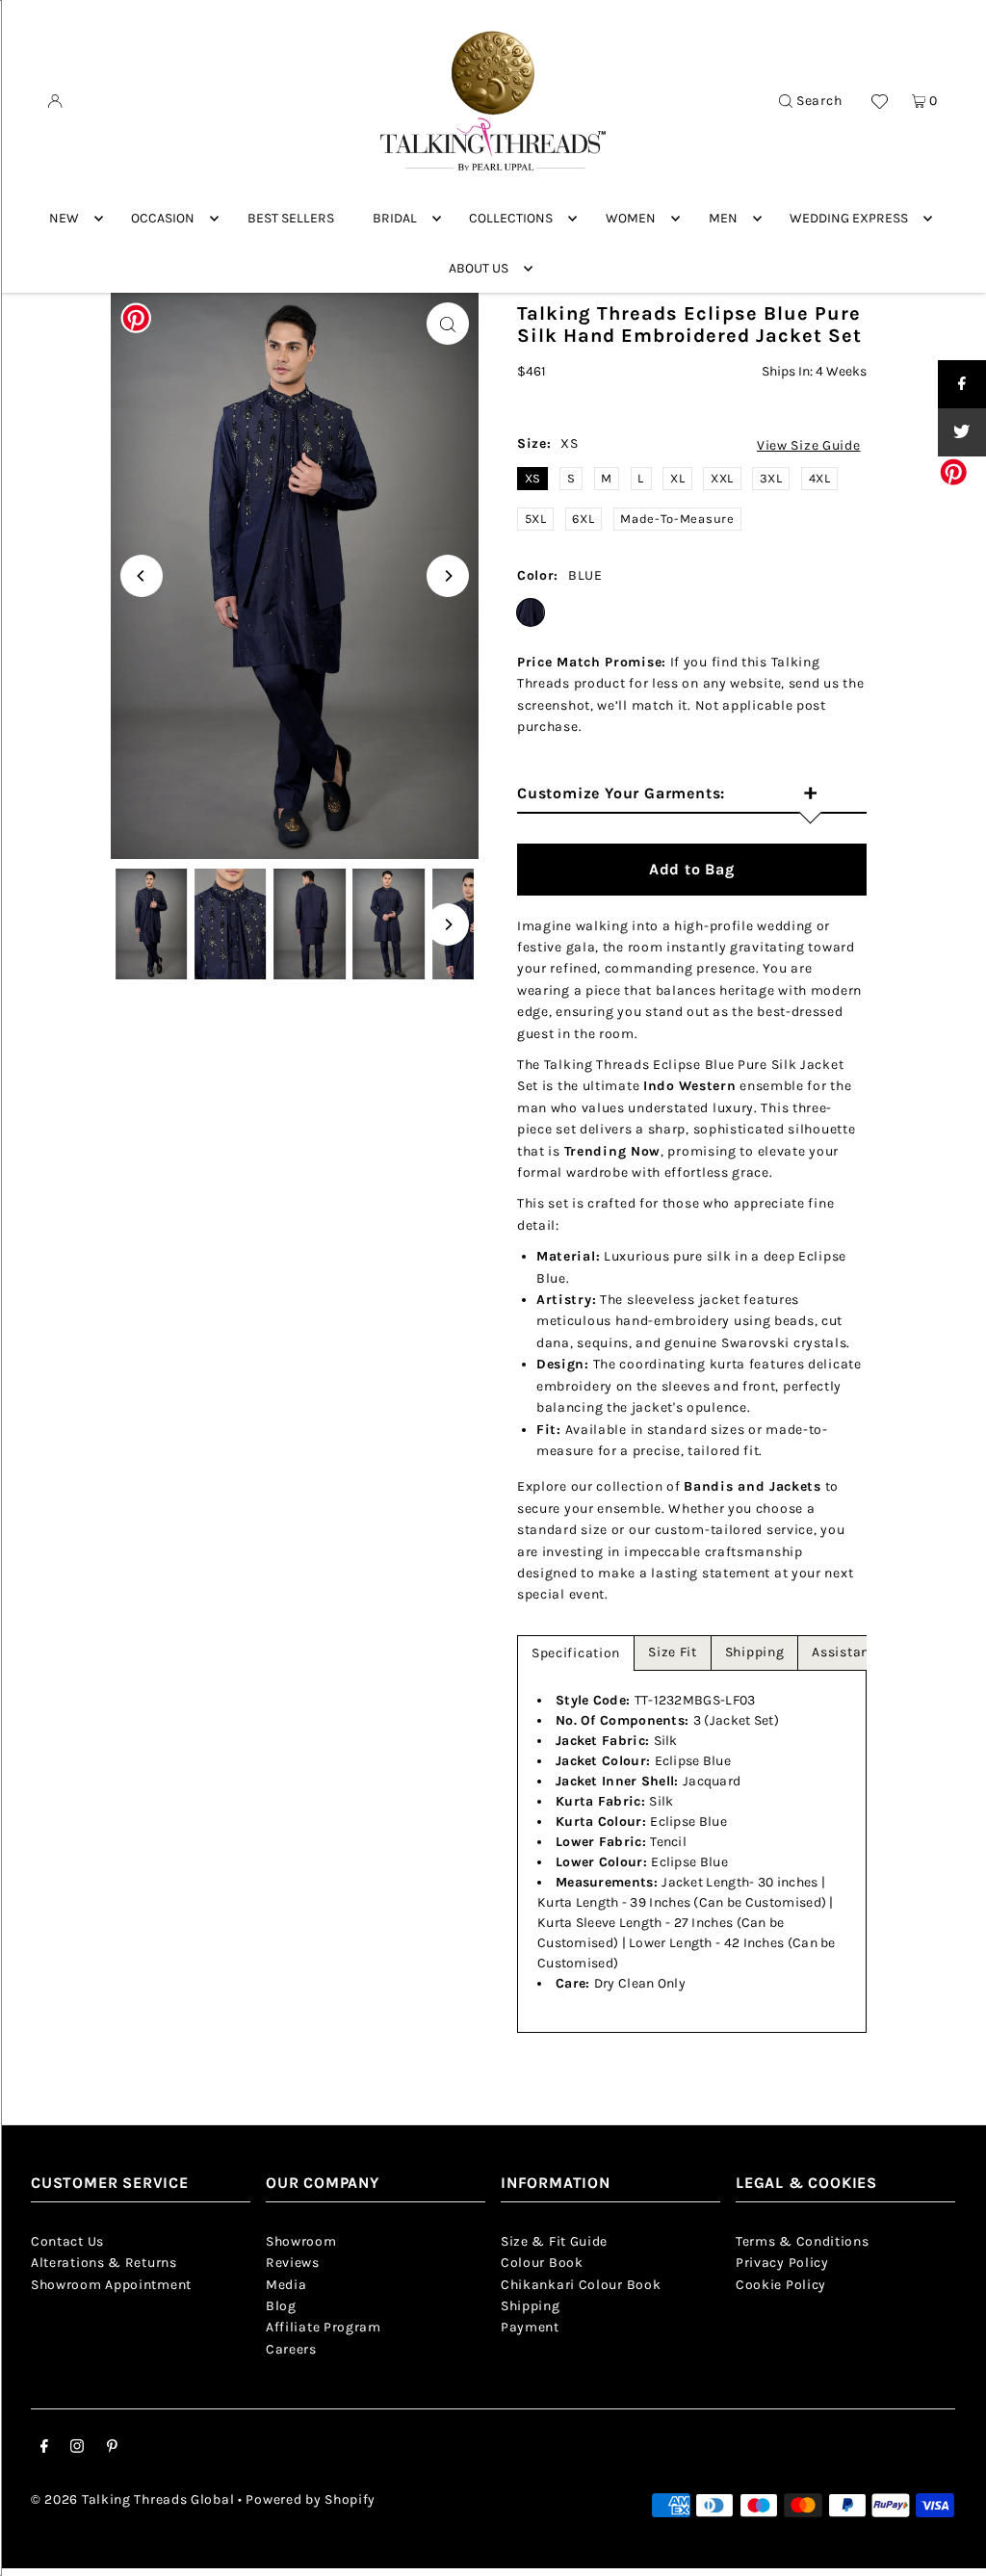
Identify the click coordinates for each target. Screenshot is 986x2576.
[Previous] (142, 576)
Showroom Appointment (111, 2285)
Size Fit (673, 1652)
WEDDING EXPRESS (849, 218)
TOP (952, 2549)
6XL (583, 519)
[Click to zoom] (448, 324)
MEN (723, 218)
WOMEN (631, 218)
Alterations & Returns (104, 2263)
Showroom (301, 2241)
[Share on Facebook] (962, 384)
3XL (771, 478)
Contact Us (67, 2241)
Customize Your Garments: (667, 794)
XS (533, 478)
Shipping (755, 1652)
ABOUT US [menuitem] (479, 268)
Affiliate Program (324, 2327)
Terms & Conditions (803, 2241)
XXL (722, 478)
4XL (820, 478)
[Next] (448, 576)
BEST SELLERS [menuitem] (291, 218)
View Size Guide (809, 446)
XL (677, 478)
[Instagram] (77, 2449)
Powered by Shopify (311, 2499)
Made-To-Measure (677, 519)
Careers (291, 2349)
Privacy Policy (782, 2263)
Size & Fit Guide (554, 2241)
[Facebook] (44, 2449)
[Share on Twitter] (962, 432)
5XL (536, 519)
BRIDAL (395, 218)
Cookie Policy (781, 2285)
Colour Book (542, 2263)
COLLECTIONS (511, 218)
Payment (530, 2327)
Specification (576, 1653)
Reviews (293, 2263)
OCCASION (163, 218)
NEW (64, 218)
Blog (281, 2306)
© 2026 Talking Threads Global (132, 2499)
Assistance (848, 1652)
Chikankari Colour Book (581, 2285)
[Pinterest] (112, 2449)
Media (286, 2285)
